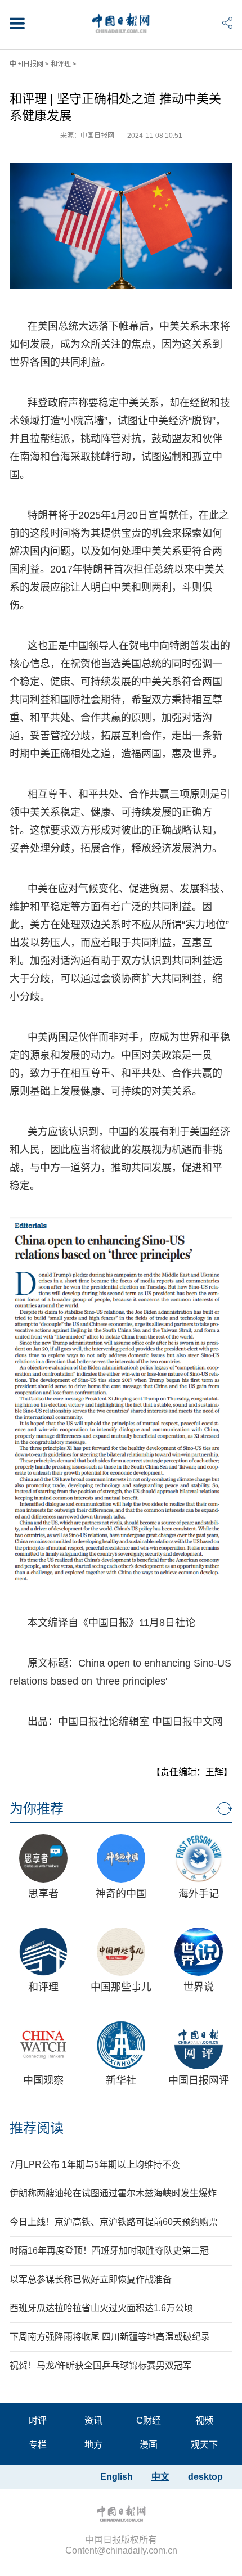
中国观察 (43, 2080)
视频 (204, 2420)
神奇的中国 (121, 1894)
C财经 (149, 2420)
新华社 (121, 2080)
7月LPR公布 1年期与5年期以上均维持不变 (95, 2165)
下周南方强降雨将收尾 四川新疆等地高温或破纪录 (110, 2337)
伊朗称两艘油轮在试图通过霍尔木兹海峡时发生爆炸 (113, 2193)
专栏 (38, 2445)
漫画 (149, 2445)
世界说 (199, 1987)
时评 (38, 2420)
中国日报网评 (199, 2080)
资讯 (93, 2420)
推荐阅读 (37, 2128)
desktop (205, 2477)
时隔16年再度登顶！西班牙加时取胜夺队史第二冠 (109, 2251)
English (116, 2477)
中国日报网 (26, 64)
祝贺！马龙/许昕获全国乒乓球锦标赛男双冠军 (101, 2365)
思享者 (43, 1894)
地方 (93, 2445)
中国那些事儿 (121, 1987)
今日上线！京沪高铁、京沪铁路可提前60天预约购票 (114, 2222)
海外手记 (199, 1894)
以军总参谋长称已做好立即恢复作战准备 (91, 2279)
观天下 (204, 2445)
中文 (160, 2477)
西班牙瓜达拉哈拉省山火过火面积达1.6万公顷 (101, 2308)
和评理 (61, 64)
